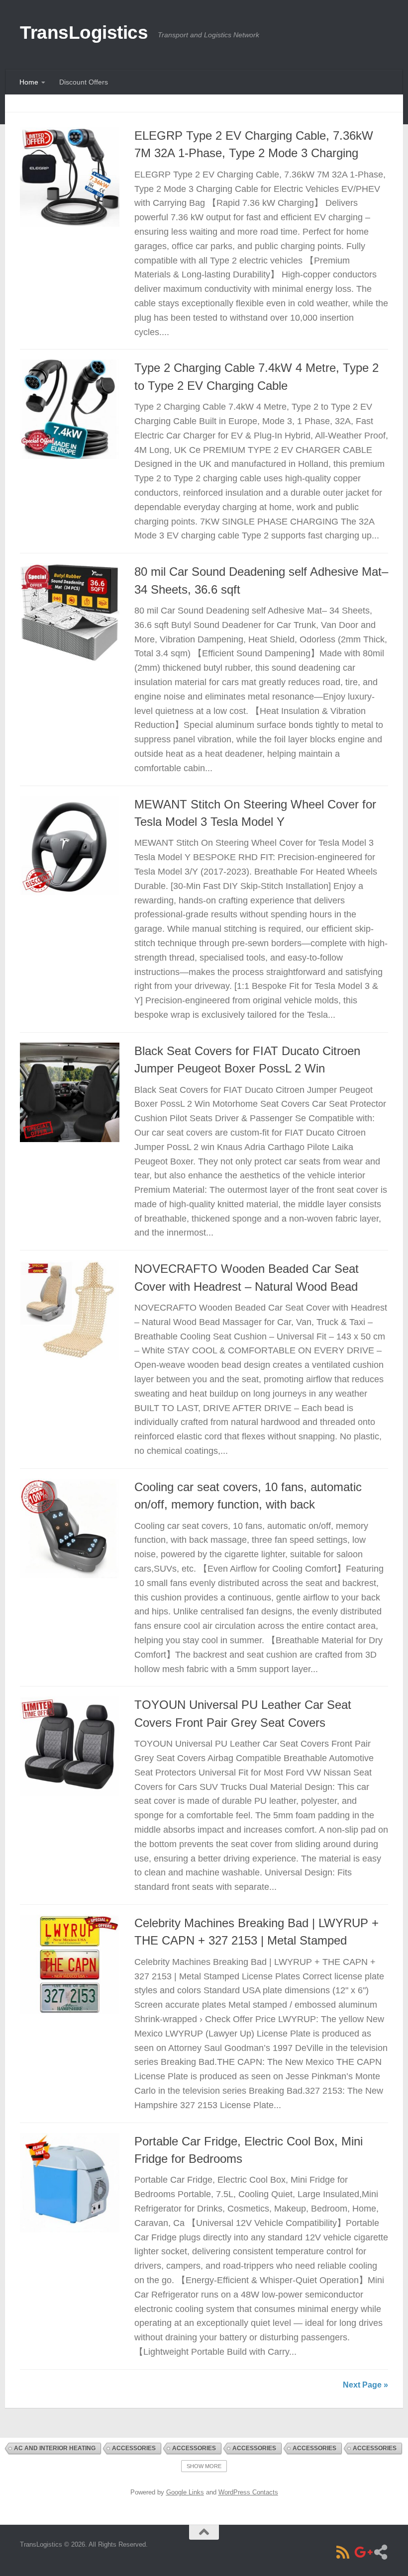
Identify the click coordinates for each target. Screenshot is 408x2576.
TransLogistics (84, 33)
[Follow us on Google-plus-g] (362, 2552)
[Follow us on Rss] (343, 2552)
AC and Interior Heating (55, 2448)
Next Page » (365, 2385)
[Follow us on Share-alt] (381, 2552)
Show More (204, 2466)
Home (29, 82)
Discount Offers (84, 82)
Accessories (134, 2448)
